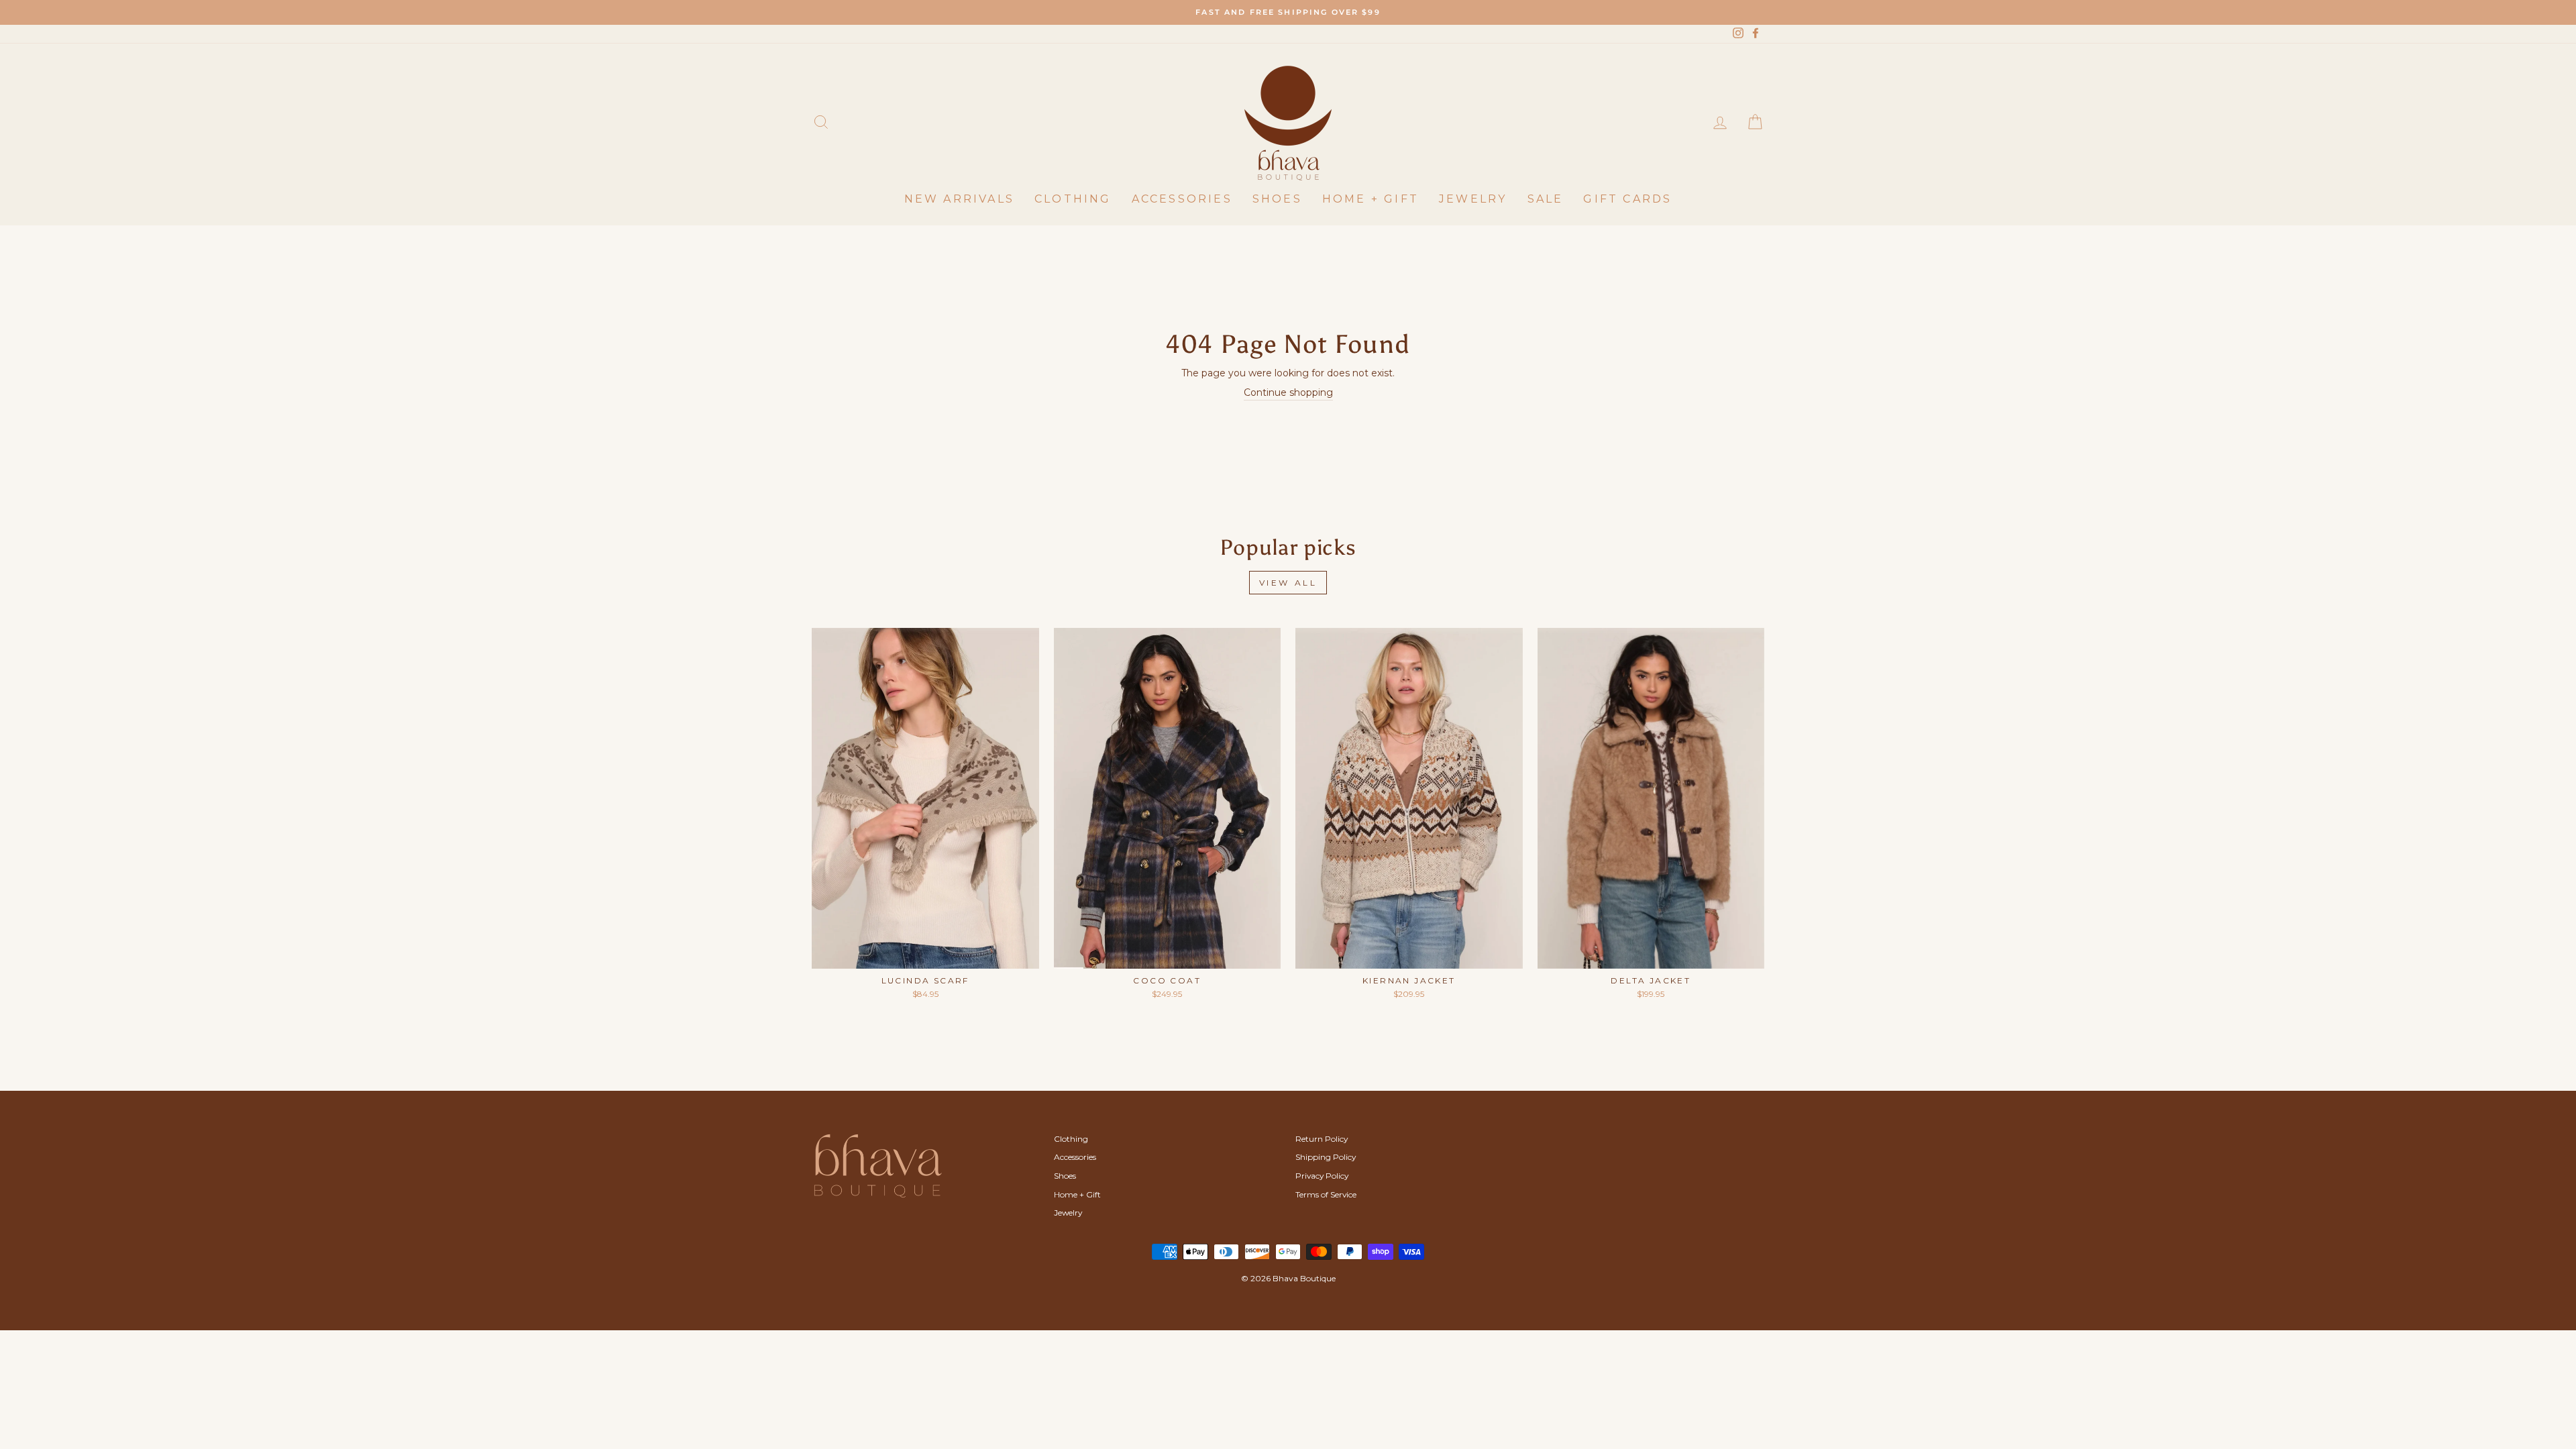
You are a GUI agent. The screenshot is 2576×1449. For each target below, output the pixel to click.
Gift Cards (1627, 199)
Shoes (1277, 199)
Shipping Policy (1326, 1157)
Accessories (1182, 199)
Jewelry (1473, 199)
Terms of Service (1326, 1194)
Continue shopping (1288, 392)
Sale (1546, 199)
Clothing (1073, 199)
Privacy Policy (1322, 1176)
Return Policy (1322, 1139)
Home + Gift (1371, 199)
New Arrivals (959, 199)
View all (1288, 583)
